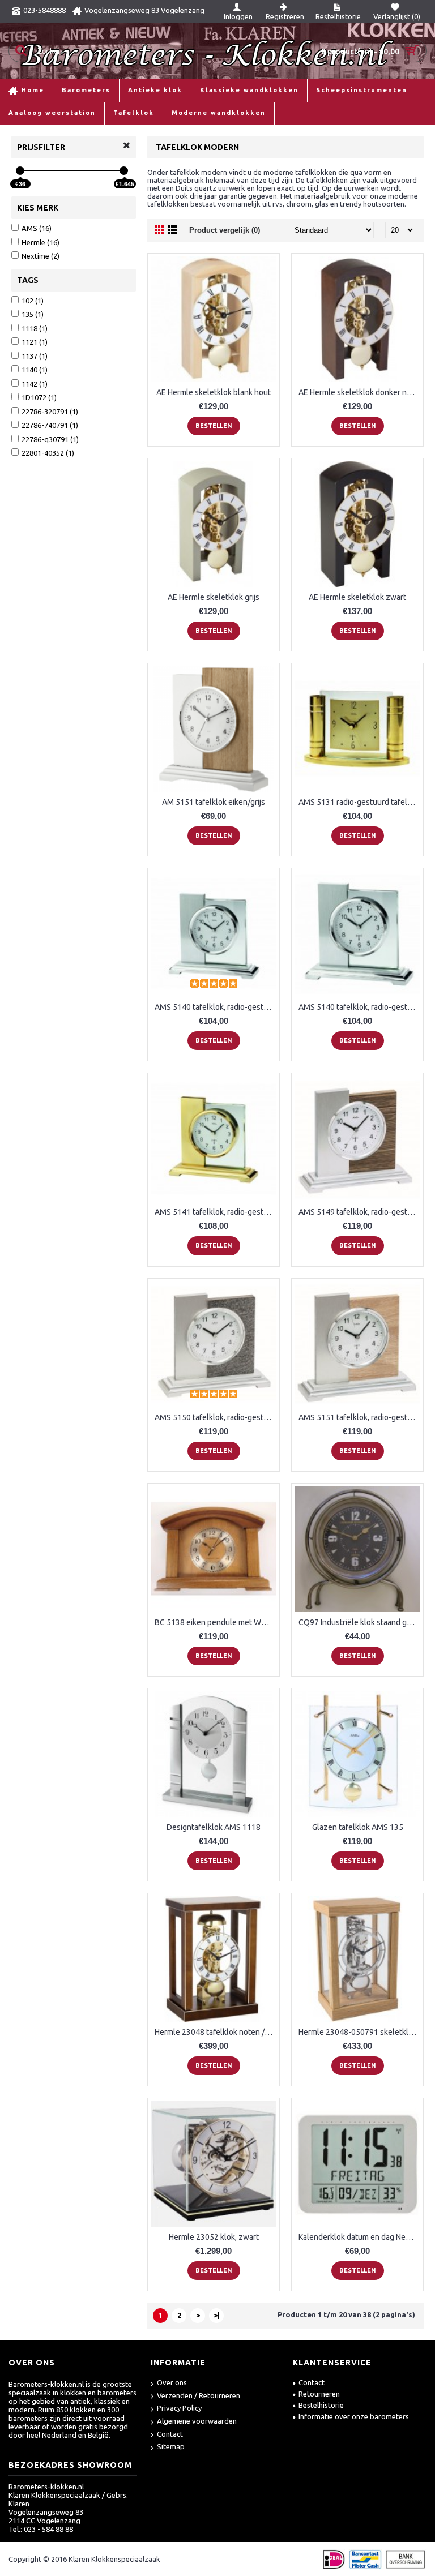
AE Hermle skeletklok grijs (214, 597)
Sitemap (171, 2446)
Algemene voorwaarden (197, 2421)
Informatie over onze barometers (354, 2416)
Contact (170, 2434)
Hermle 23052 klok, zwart (214, 2237)
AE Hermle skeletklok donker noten (359, 392)
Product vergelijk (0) (225, 230)
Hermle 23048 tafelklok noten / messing (216, 2032)
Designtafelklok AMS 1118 (214, 1827)
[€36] (20, 171)
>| (217, 2315)
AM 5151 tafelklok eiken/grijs (214, 802)
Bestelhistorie (321, 2405)
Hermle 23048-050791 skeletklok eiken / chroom (359, 2032)
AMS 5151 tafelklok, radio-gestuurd (359, 1417)
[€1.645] (124, 171)
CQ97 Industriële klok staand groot (359, 1622)
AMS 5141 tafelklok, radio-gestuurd (216, 1212)
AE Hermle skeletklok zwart (357, 597)
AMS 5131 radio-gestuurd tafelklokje (359, 802)
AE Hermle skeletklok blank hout (214, 392)
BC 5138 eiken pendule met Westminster (216, 1622)
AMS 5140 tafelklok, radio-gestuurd (216, 1007)
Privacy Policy (179, 2408)
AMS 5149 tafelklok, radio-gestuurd (359, 1212)
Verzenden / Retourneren (199, 2395)
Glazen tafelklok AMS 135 (358, 1827)
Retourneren (319, 2394)
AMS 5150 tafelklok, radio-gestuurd (216, 1417)
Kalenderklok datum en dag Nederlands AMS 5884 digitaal (359, 2237)
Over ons (172, 2382)
